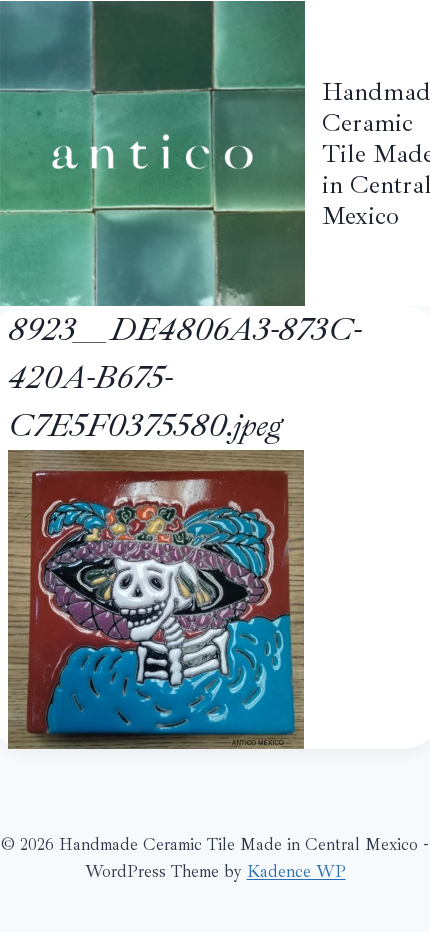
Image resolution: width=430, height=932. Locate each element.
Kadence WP (296, 871)
